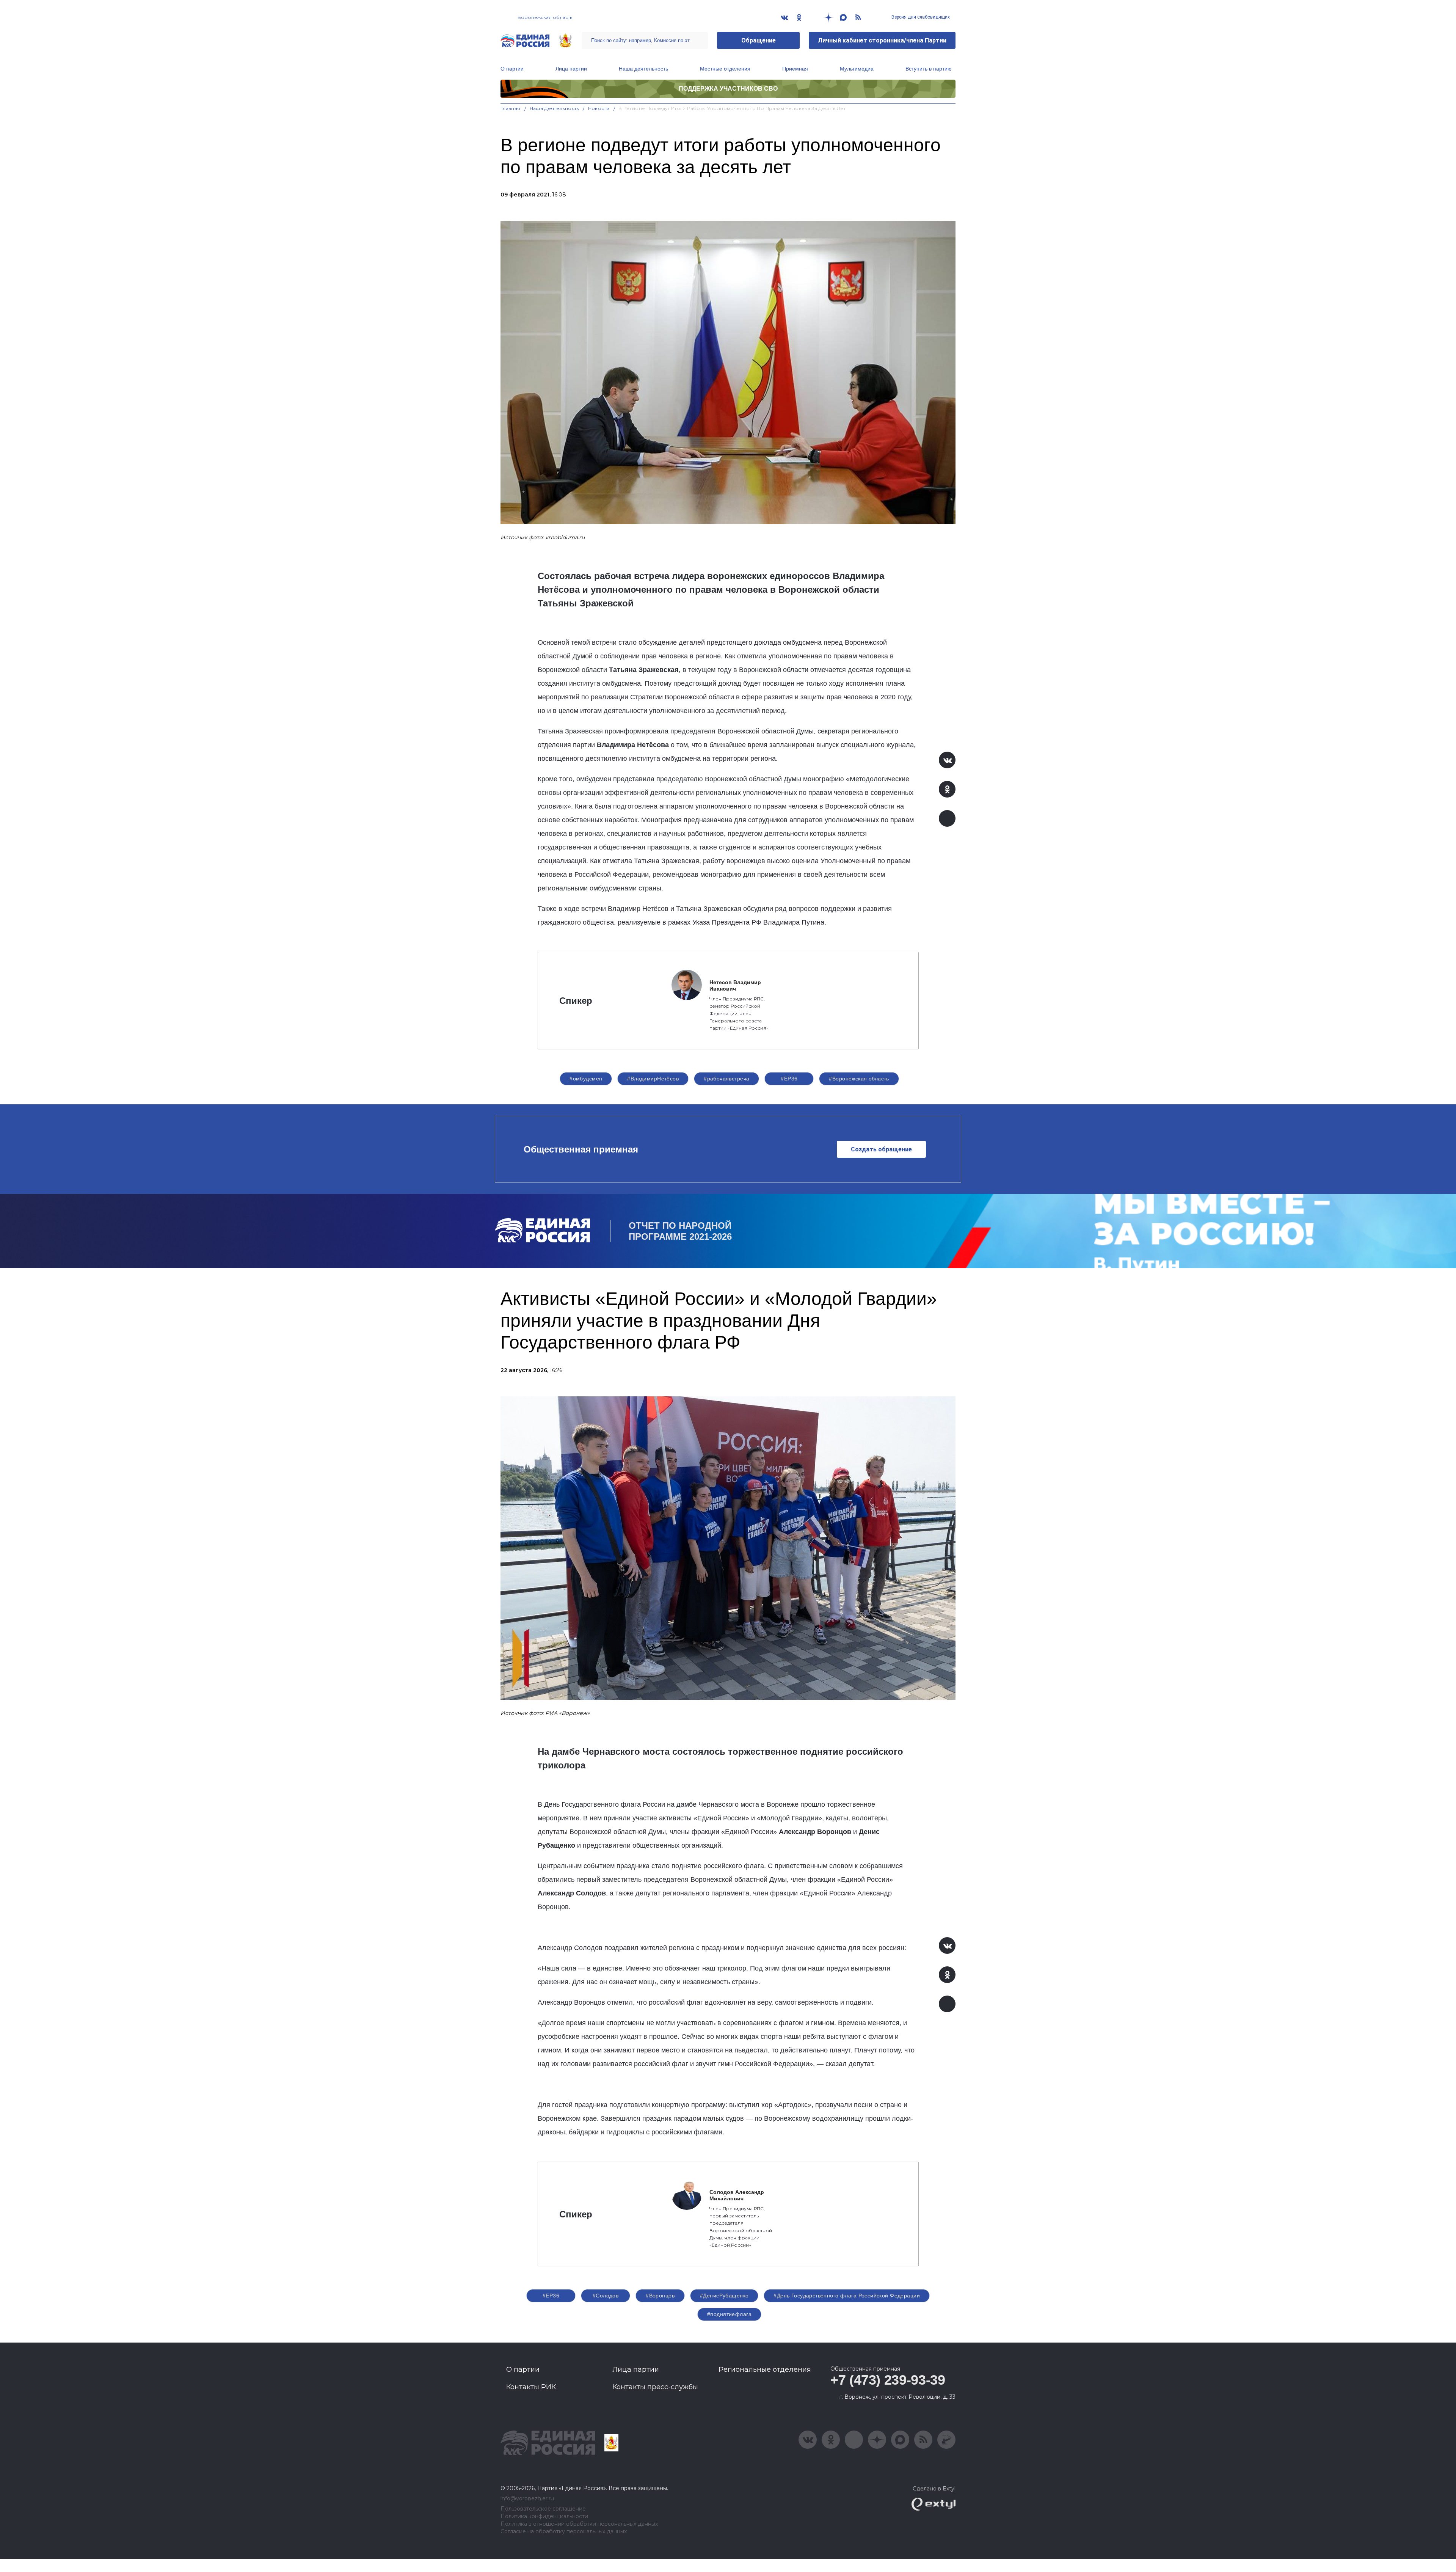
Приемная (795, 69)
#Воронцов (660, 2296)
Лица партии (571, 69)
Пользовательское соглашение (543, 2509)
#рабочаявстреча (726, 1079)
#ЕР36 (789, 1079)
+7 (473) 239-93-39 (888, 2380)
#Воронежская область (859, 1079)
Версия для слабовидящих (920, 17)
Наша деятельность (643, 69)
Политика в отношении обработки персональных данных (579, 2524)
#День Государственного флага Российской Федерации (847, 2296)
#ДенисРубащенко (724, 2296)
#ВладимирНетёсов (653, 1079)
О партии (512, 69)
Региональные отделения (765, 2369)
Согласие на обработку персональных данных (564, 2532)
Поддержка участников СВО (728, 89)
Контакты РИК (531, 2387)
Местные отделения (725, 69)
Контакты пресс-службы (655, 2387)
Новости (599, 108)
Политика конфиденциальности (544, 2516)
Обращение (759, 40)
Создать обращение (881, 1149)
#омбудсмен (586, 1079)
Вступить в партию (929, 69)
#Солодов (606, 2296)
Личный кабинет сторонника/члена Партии (882, 40)
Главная (511, 108)
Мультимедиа (857, 69)
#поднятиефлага (729, 2314)
